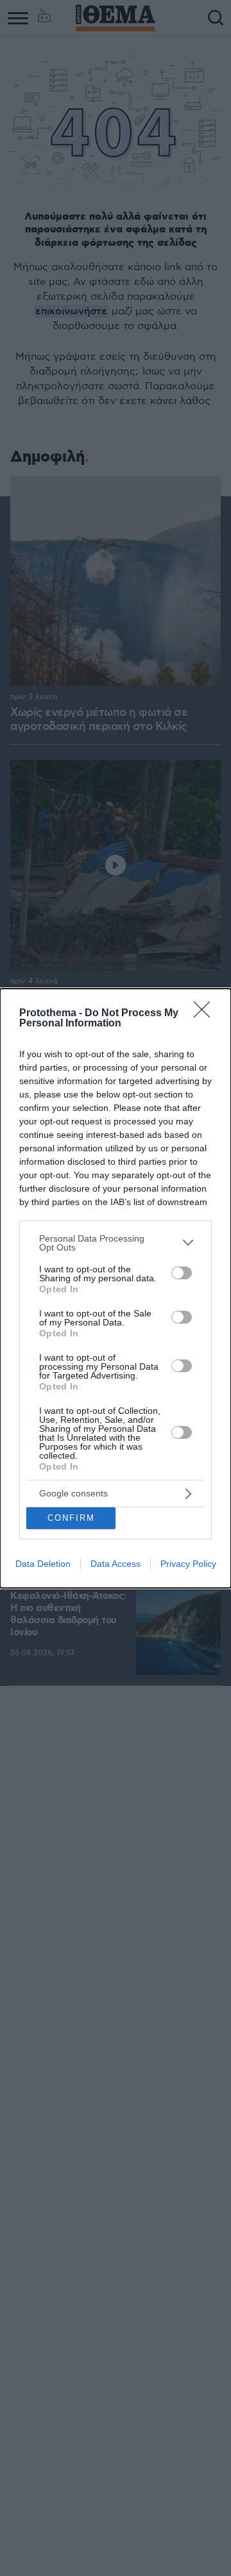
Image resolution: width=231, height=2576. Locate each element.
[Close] (206, 1014)
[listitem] (116, 1243)
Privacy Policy (188, 1564)
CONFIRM (71, 1518)
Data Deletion (43, 1564)
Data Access (116, 1564)
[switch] (182, 1273)
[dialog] (116, 1288)
